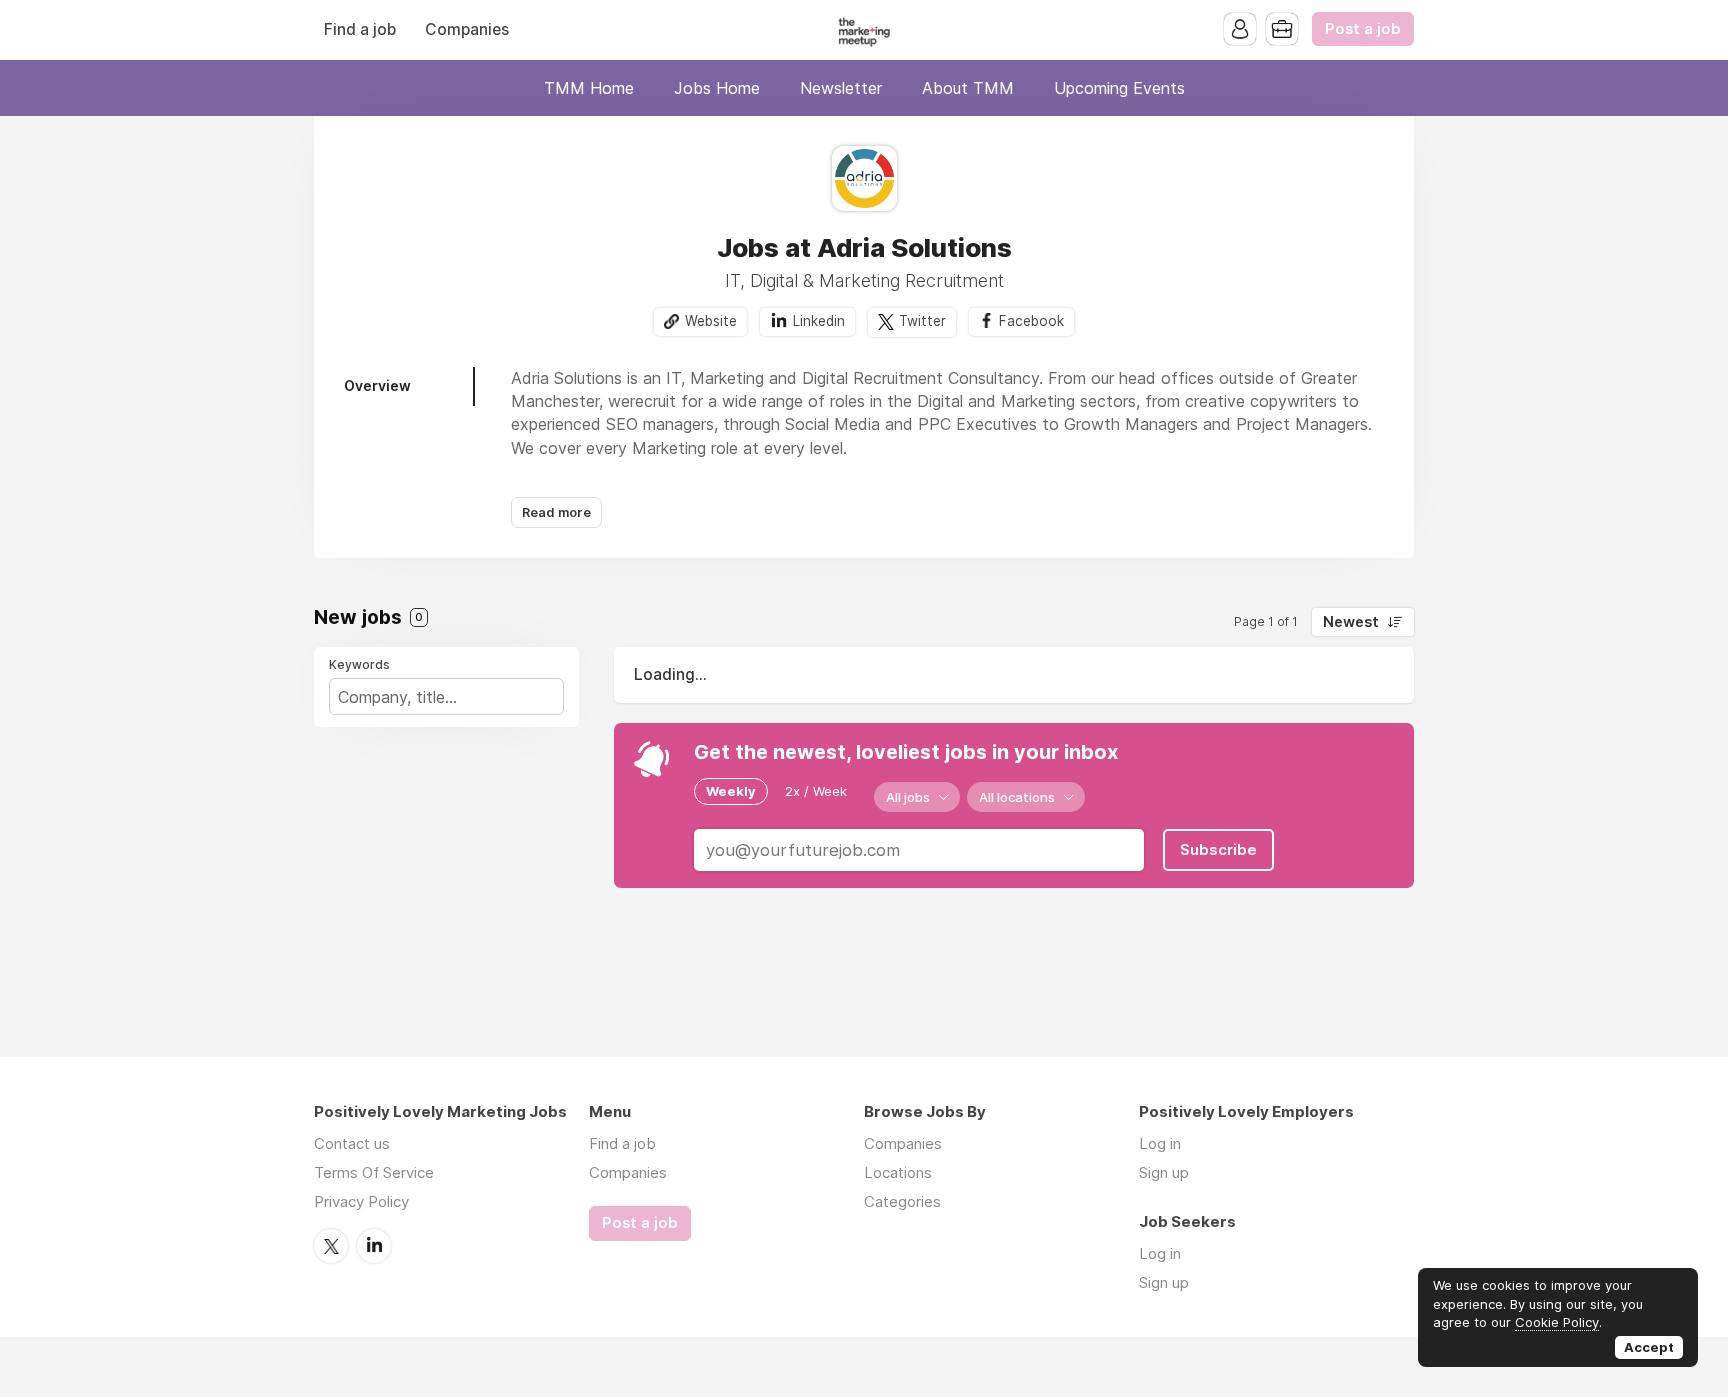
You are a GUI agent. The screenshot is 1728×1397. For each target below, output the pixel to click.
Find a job (360, 29)
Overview (377, 385)
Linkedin (819, 321)
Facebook (1031, 321)
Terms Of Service (374, 1172)
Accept (1649, 1347)
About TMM (968, 88)
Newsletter (841, 88)
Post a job (1363, 29)
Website (711, 321)
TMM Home (589, 88)
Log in (1160, 1143)
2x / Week (816, 791)
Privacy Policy (361, 1201)
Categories (902, 1201)
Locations (898, 1172)
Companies (467, 29)
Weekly (731, 791)
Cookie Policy (1557, 1322)
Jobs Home (717, 88)
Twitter (922, 321)
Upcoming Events (1119, 88)
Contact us (352, 1143)
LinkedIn (374, 1246)
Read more (556, 512)
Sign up (1164, 1172)
